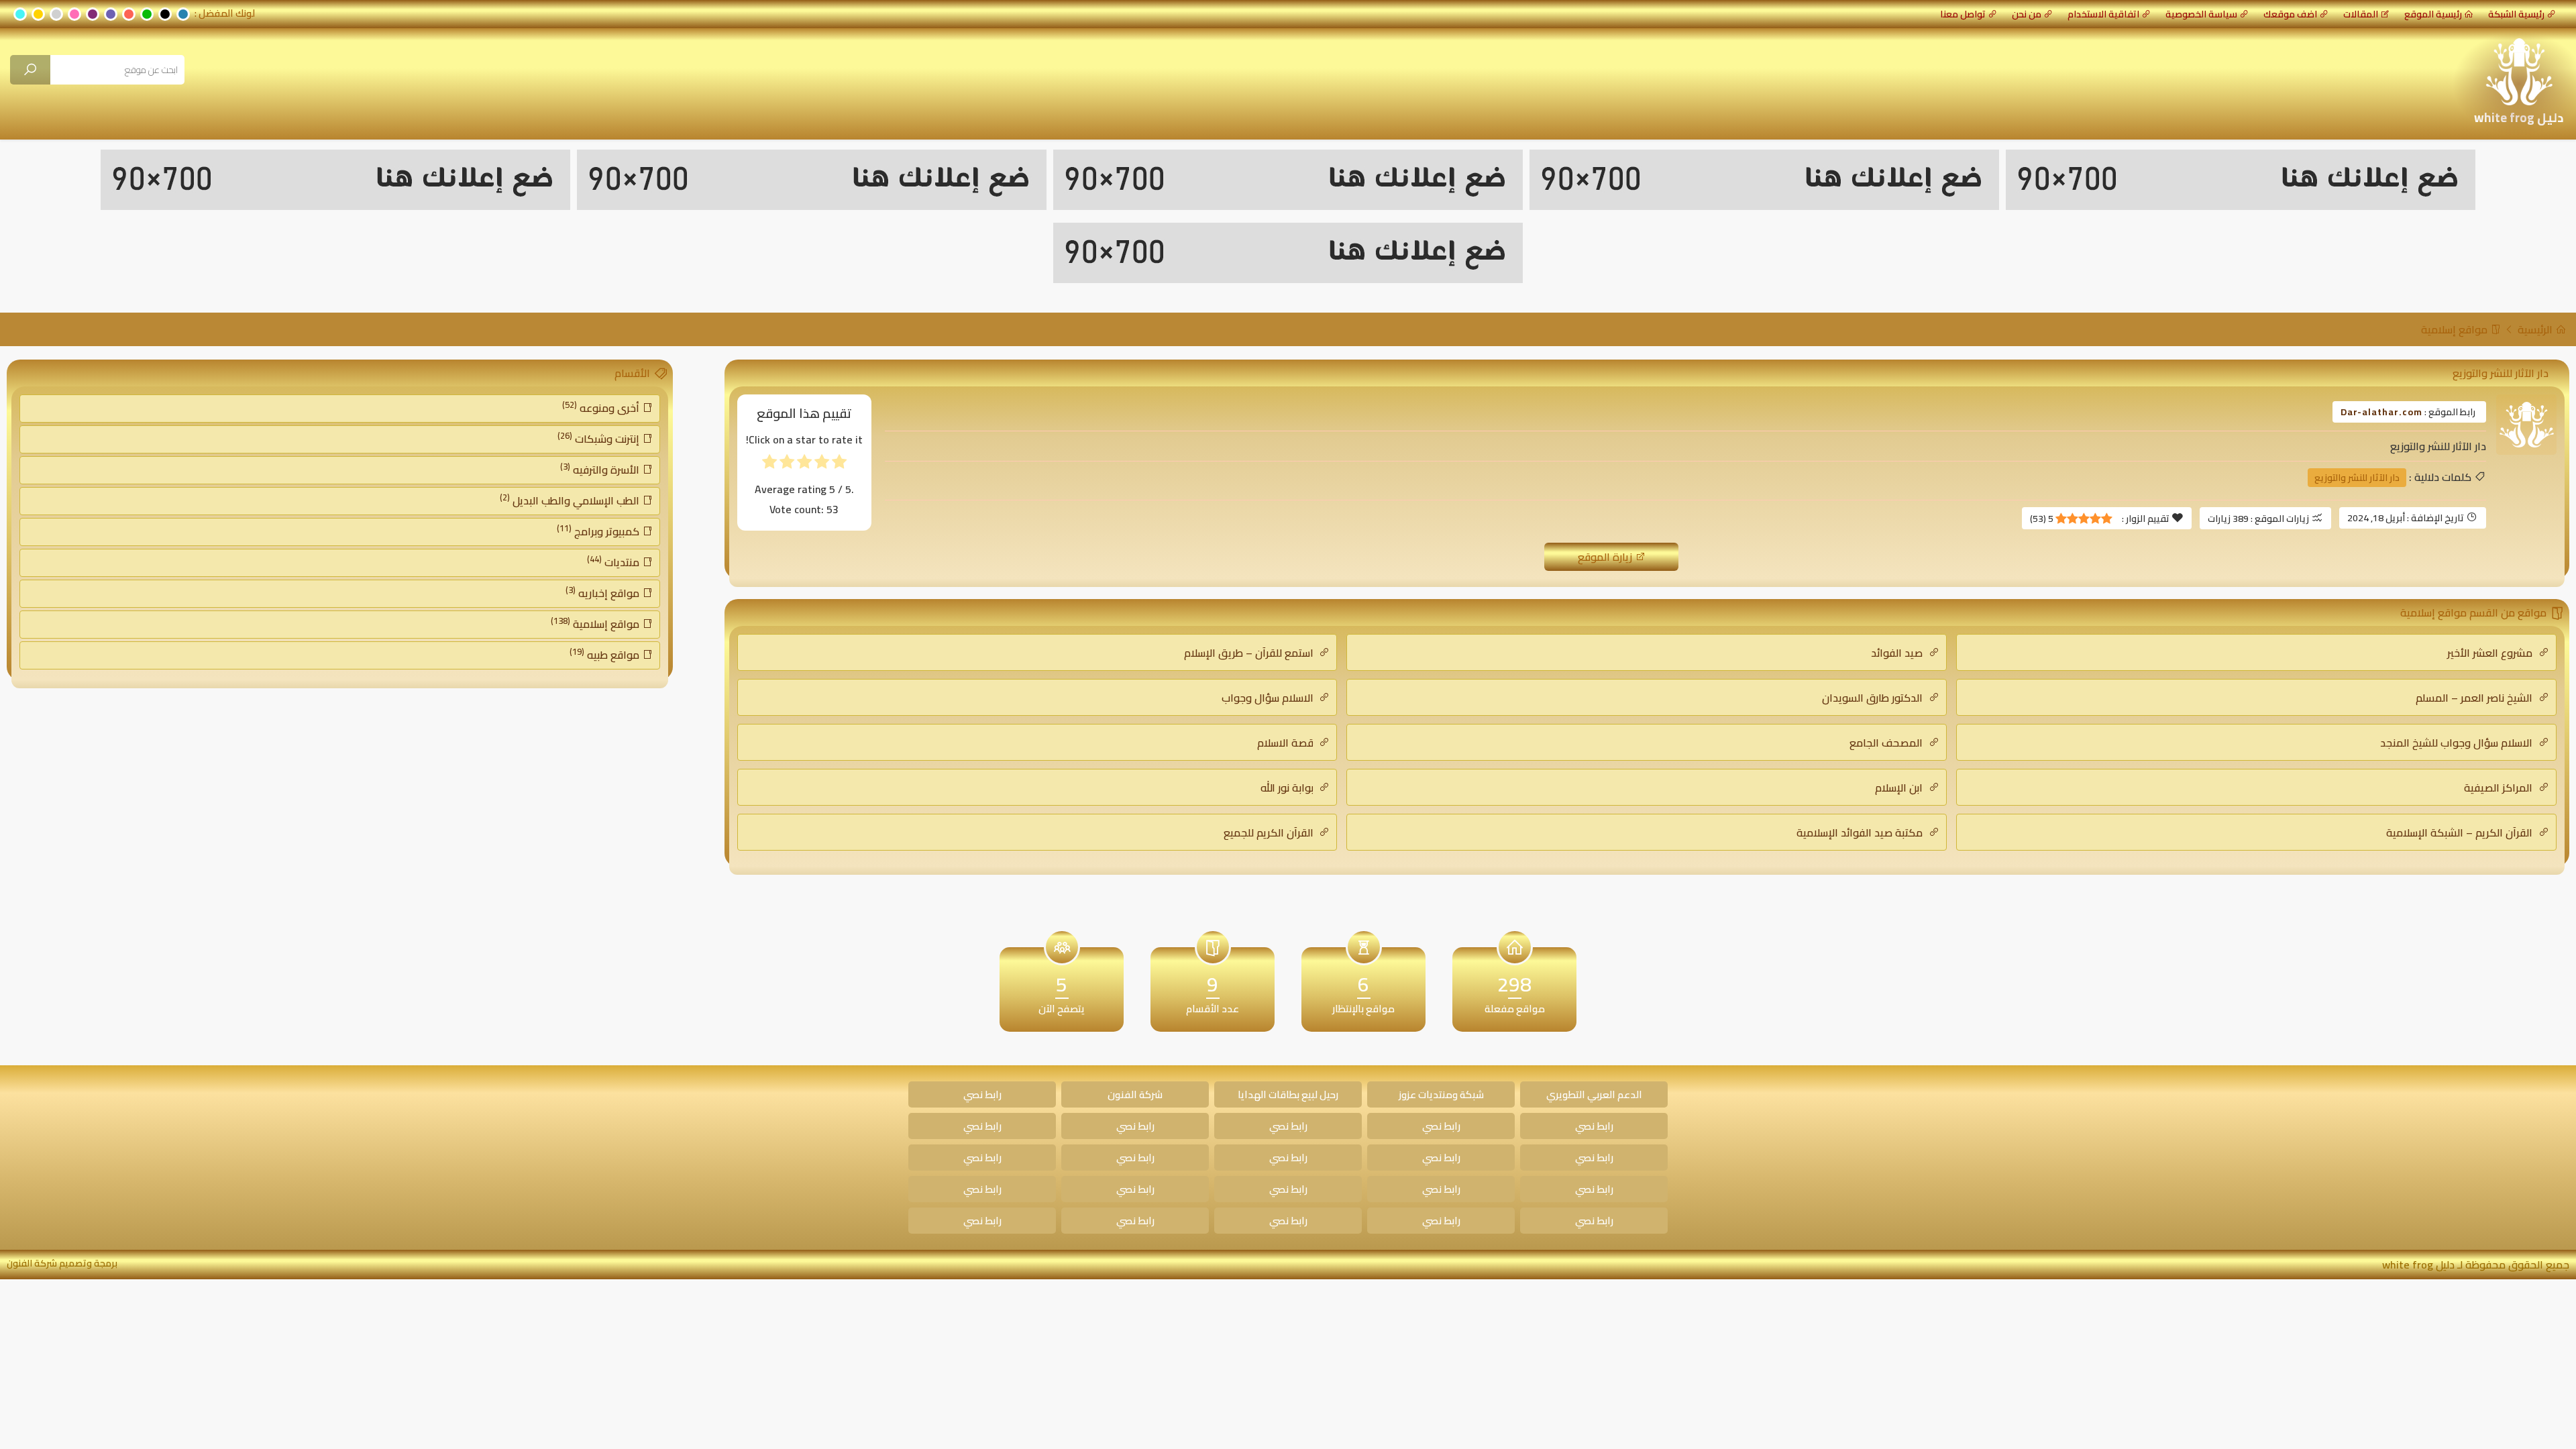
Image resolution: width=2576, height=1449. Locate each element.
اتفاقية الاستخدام (2103, 14)
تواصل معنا (1963, 14)
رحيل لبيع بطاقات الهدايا (1288, 1094)
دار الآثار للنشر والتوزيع (2357, 478)
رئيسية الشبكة (2516, 14)
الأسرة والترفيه (601, 469)
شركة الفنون (1135, 1094)
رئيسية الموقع (2433, 14)
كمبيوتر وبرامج (599, 531)
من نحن (2027, 14)
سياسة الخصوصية (2201, 14)
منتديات (614, 561)
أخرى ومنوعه (602, 407)
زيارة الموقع (1606, 557)
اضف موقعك (2290, 14)
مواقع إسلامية (2456, 329)
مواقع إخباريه (604, 592)
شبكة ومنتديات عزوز (1441, 1094)
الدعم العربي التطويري (1594, 1094)
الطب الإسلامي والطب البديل (571, 500)
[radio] (839, 465)
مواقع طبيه (606, 654)
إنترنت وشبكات (600, 438)
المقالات (2361, 14)
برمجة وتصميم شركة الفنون (62, 1263)
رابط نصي (982, 1094)
